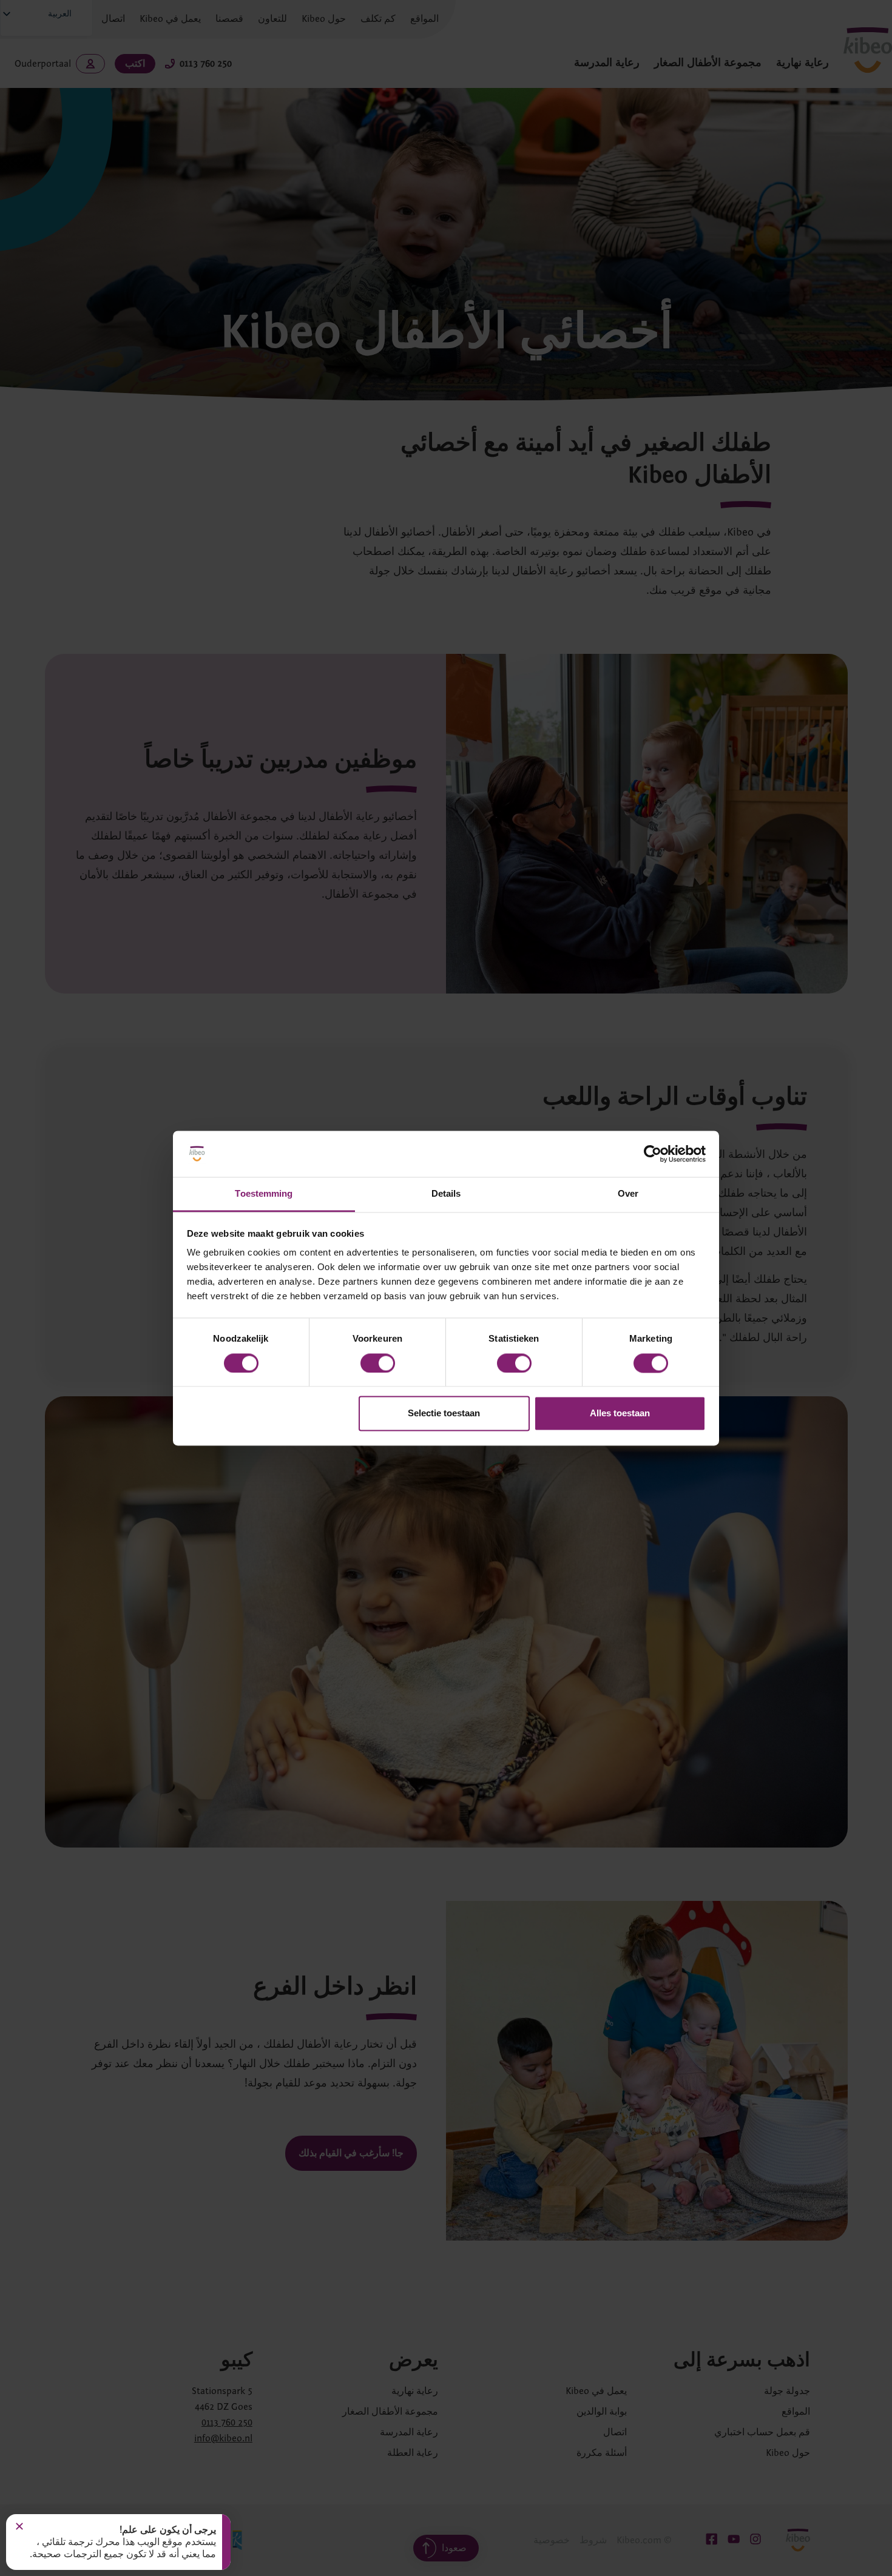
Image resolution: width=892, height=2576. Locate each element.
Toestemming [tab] (264, 1194)
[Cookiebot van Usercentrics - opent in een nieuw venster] (653, 1154)
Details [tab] (446, 1194)
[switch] (378, 1363)
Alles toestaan (620, 1414)
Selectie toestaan (444, 1414)
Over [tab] (628, 1194)
